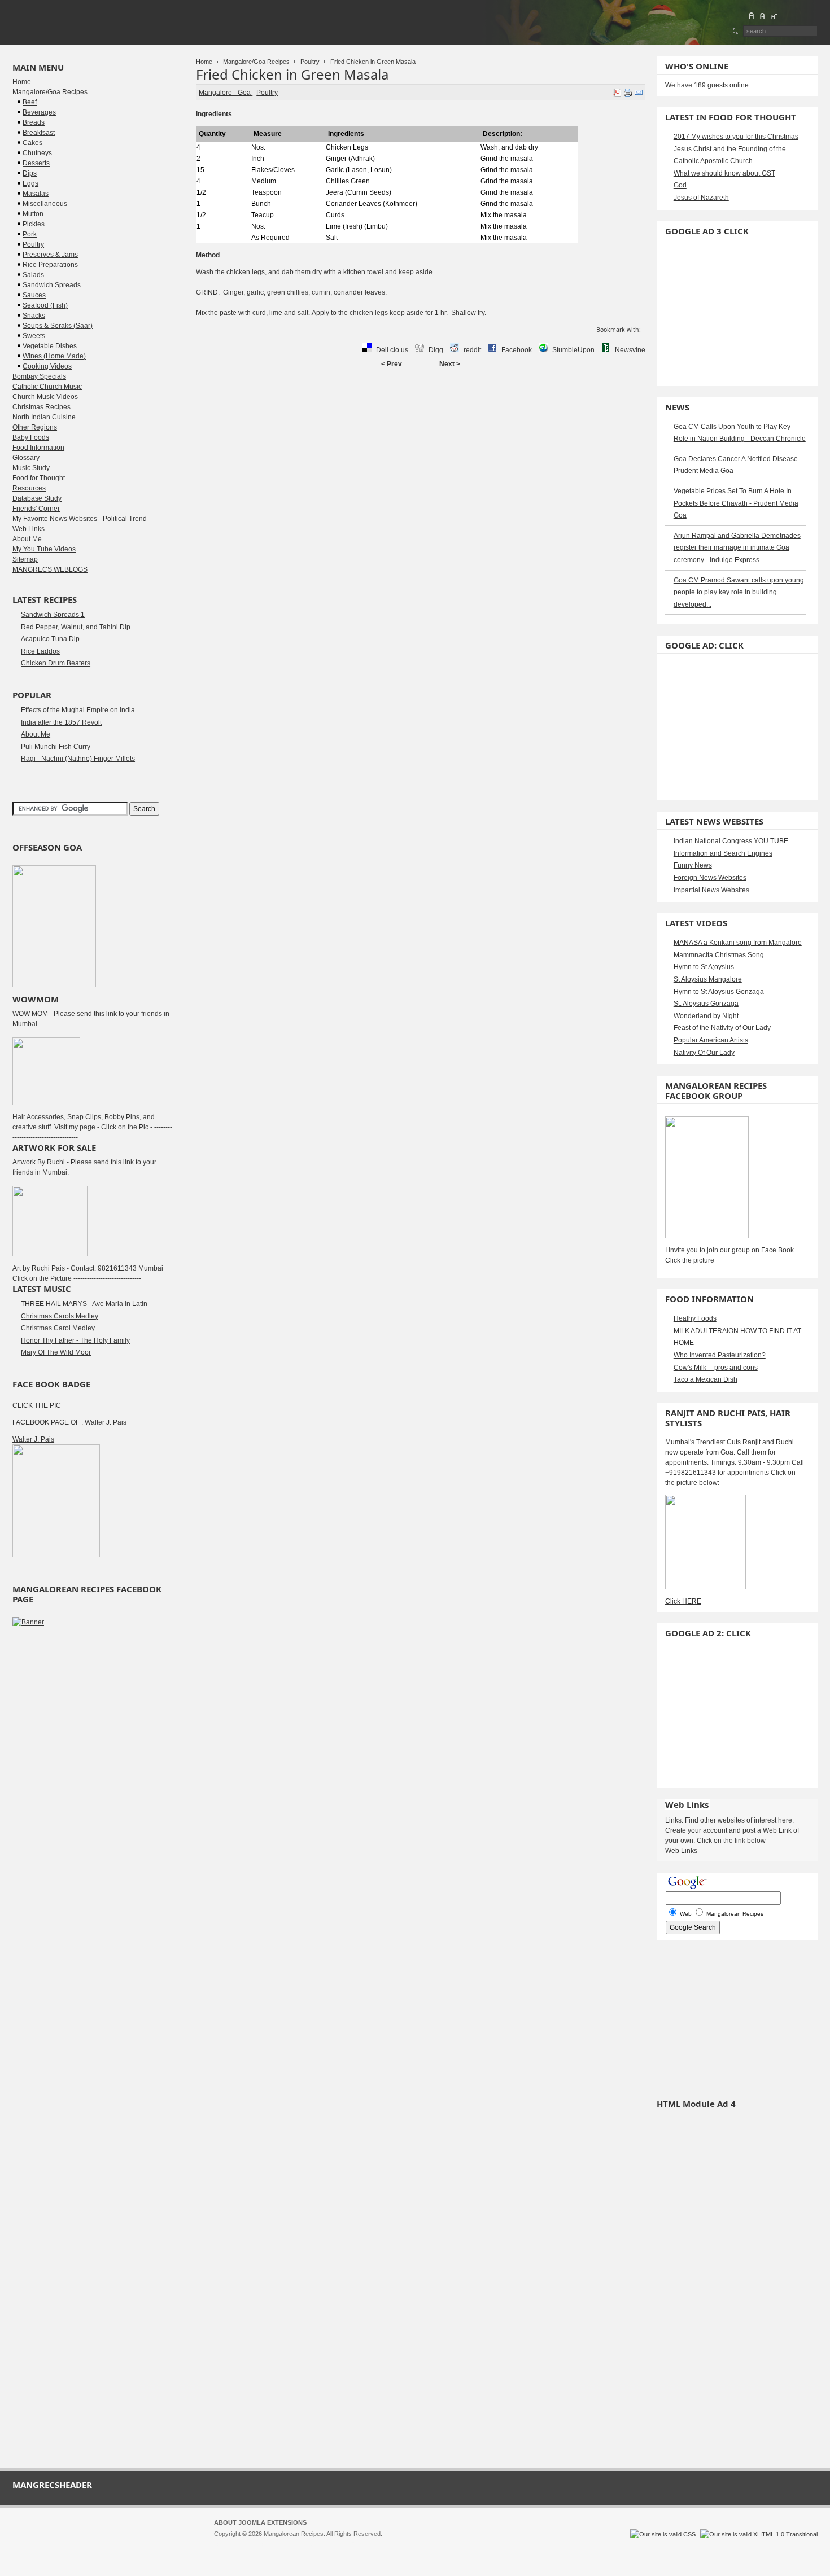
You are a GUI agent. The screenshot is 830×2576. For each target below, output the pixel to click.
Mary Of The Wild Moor (56, 1352)
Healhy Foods (695, 1318)
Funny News (693, 865)
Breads (34, 122)
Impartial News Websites (711, 890)
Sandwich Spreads (52, 285)
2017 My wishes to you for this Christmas (736, 137)
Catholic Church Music (47, 387)
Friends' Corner (36, 509)
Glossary (26, 458)
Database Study (37, 498)
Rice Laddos (40, 651)
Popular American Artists (711, 1040)
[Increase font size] (752, 15)
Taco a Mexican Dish (705, 1379)
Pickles (34, 224)
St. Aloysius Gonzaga (706, 1004)
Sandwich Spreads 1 (53, 615)
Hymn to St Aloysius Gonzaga (719, 992)
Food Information (38, 448)
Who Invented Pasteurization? (720, 1355)
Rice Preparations (50, 265)
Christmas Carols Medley (60, 1316)
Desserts (36, 163)
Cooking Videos (47, 366)
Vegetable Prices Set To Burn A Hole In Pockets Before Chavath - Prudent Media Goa (736, 503)
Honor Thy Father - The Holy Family (75, 1340)
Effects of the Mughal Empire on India (78, 710)
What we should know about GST (724, 173)
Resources (29, 488)
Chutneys (37, 153)
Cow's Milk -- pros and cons (716, 1368)
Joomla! (225, 2544)
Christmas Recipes (41, 407)
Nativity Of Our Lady (704, 1053)
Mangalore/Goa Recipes (256, 62)
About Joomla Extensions (260, 2522)
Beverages (39, 112)
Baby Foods (31, 437)
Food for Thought (39, 478)
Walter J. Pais (33, 1439)
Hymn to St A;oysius (704, 967)
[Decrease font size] (774, 15)
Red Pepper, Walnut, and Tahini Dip (76, 627)
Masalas (36, 194)
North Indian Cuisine (44, 417)
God (680, 185)
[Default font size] (763, 15)
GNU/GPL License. (364, 2544)
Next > (450, 364)
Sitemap (25, 559)
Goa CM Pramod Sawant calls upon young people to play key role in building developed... (739, 592)
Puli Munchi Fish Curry (56, 747)
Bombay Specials (39, 376)
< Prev (392, 364)
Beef (30, 102)
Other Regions (35, 427)
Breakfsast (39, 133)
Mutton (33, 214)
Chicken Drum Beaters (56, 663)
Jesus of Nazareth (701, 198)
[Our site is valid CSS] (664, 2534)
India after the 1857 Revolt (61, 722)
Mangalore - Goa (226, 93)
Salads (33, 275)
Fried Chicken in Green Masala (292, 74)
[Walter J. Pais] (56, 1555)
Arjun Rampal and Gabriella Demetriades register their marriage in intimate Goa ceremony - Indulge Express (737, 548)
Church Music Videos (45, 397)
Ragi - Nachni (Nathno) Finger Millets (78, 759)
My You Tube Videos (44, 549)
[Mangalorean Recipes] (74, 23)
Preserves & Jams (50, 255)
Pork (30, 234)
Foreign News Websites (710, 878)
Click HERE (683, 1601)
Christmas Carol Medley (58, 1328)
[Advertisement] (421, 410)
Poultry (310, 62)
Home (204, 62)
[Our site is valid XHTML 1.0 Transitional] (759, 2534)
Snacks (34, 316)
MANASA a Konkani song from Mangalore (738, 943)
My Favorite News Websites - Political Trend (80, 519)
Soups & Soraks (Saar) (58, 326)
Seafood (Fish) (45, 305)
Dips (30, 173)
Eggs (30, 183)
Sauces (34, 295)
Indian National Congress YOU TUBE (731, 841)
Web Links (29, 529)
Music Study (31, 468)
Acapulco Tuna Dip (50, 639)
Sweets (34, 336)
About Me (27, 539)
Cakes (32, 143)
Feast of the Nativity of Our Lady (722, 1028)
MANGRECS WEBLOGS (50, 569)
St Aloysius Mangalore (708, 979)
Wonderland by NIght (706, 1016)
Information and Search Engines (723, 853)
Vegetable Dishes (50, 346)
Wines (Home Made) (54, 356)
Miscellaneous (45, 204)
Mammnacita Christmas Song (719, 955)
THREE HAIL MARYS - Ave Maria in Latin (84, 1304)
